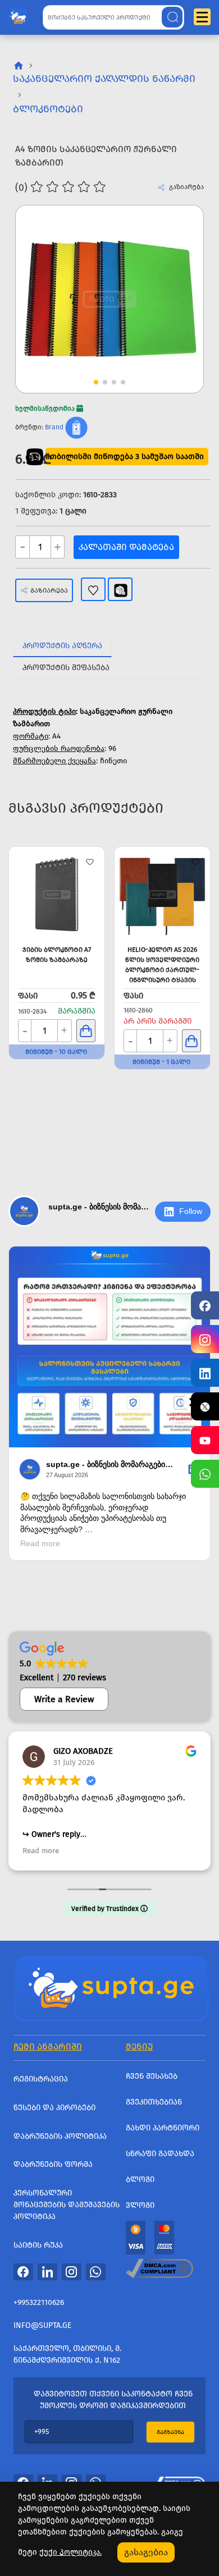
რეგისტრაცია (41, 2079)
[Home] (111, 1988)
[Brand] (76, 427)
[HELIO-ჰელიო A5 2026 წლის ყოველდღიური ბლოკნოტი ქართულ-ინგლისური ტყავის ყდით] (162, 895)
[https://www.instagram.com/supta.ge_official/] (205, 1339)
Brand (54, 427)
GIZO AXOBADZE (83, 1751)
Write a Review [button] (64, 1699)
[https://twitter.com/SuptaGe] (205, 1406)
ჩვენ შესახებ (152, 2076)
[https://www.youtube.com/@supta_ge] (205, 1440)
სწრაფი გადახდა (160, 2154)
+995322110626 (39, 2302)
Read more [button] (41, 1851)
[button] (174, 280)
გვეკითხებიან (154, 2102)
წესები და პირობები (54, 2108)
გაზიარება (49, 590)
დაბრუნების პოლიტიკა (60, 2136)
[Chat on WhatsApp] (205, 1474)
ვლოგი (140, 2205)
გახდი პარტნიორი (163, 2128)
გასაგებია (146, 2552)
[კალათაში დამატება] (86, 1031)
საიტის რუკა (38, 2245)
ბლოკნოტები (48, 109)
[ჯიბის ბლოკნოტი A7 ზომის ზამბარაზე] (57, 895)
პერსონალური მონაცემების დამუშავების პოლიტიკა (67, 2205)
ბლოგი (140, 2179)
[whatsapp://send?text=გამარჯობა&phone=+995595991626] (96, 2271)
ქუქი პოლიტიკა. (70, 2552)
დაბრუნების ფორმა (53, 2164)
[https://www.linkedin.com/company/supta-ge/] (205, 1373)
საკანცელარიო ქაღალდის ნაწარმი (104, 79)
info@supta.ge (42, 2325)
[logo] (18, 15)
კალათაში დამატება (126, 547)
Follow (191, 1211)
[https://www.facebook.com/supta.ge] (205, 1305)
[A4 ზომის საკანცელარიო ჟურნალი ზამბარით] (109, 299)
